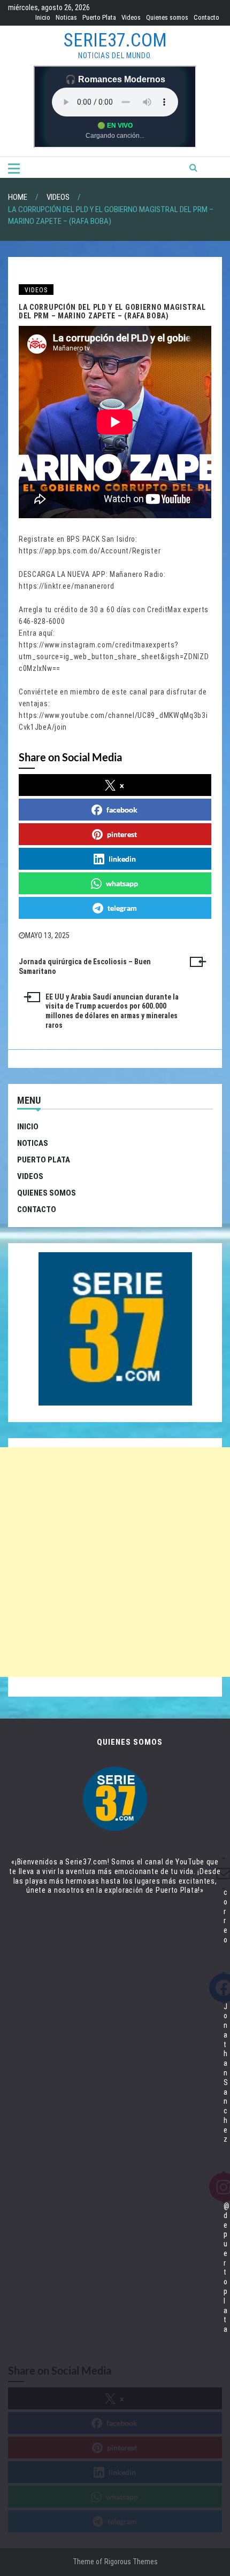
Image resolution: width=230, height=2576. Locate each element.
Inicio (43, 17)
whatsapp (122, 883)
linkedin (122, 859)
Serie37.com (115, 40)
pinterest (122, 834)
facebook (122, 810)
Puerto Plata (99, 17)
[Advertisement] (115, 1562)
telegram (122, 908)
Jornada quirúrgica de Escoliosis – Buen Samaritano (85, 966)
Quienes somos (167, 17)
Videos (131, 17)
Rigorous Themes (131, 2562)
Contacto (206, 17)
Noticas (66, 17)
